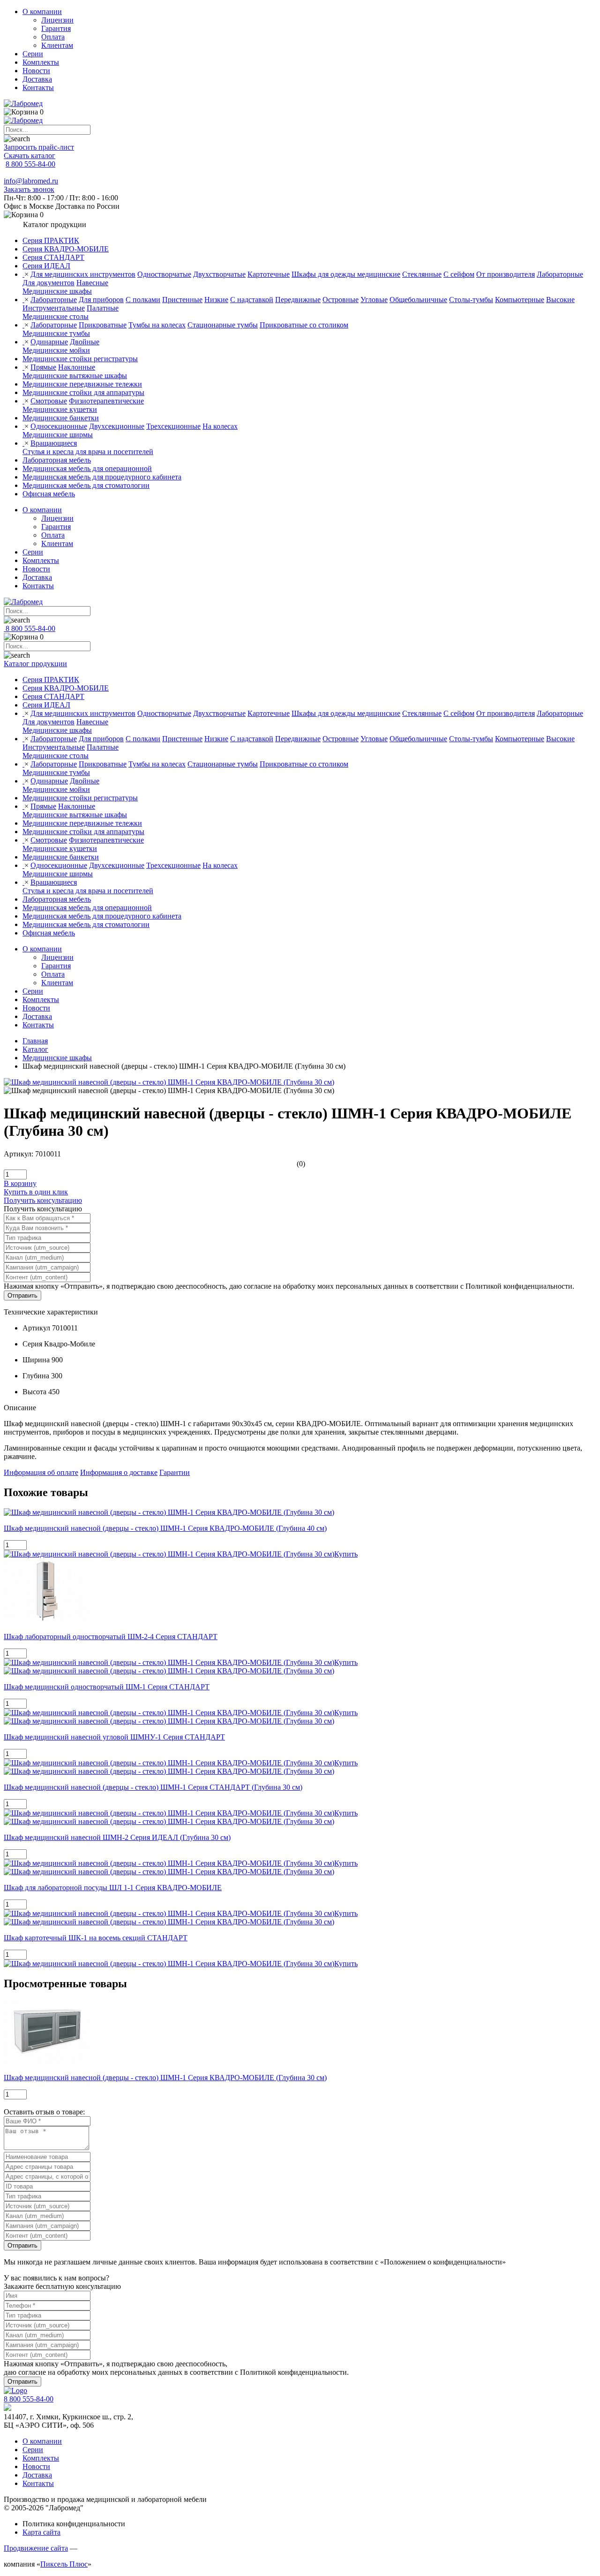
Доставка (37, 79)
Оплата (53, 37)
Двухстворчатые (219, 274)
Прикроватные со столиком (304, 325)
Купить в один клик (36, 1192)
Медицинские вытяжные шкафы (75, 376)
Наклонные (77, 367)
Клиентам (57, 45)
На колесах (220, 426)
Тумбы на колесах (157, 325)
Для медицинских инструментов (83, 274)
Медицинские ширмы (58, 435)
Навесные (92, 283)
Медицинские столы (56, 316)
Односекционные (59, 426)
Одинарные (49, 342)
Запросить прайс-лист (39, 147)
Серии (33, 54)
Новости (36, 71)
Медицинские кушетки (60, 409)
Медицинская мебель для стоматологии (86, 485)
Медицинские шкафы (57, 291)
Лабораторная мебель (57, 460)
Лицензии (57, 20)
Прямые (43, 367)
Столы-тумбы (471, 300)
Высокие (560, 300)
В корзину (20, 1183)
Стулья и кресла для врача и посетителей (88, 452)
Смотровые (49, 401)
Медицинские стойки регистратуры (80, 359)
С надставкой (252, 300)
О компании (42, 11)
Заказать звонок (29, 189)
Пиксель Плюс (64, 2564)
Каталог (35, 1049)
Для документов (49, 283)
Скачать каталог (30, 156)
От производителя (506, 274)
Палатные (103, 308)
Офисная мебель (49, 494)
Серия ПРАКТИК (51, 240)
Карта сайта (41, 2532)
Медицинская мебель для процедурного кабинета (102, 477)
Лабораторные (560, 274)
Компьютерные (520, 300)
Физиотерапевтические (106, 401)
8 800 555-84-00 (30, 164)
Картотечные (269, 274)
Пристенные (182, 300)
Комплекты (41, 62)
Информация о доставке (119, 1472)
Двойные (85, 342)
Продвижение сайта (36, 2548)
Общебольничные (418, 300)
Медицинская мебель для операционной (87, 468)
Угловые (374, 300)
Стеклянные (422, 274)
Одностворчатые (164, 274)
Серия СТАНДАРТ (53, 257)
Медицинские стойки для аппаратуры (83, 392)
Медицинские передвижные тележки (82, 384)
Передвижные (298, 300)
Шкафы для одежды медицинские (346, 274)
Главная (35, 1041)
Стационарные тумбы (223, 325)
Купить (346, 1554)
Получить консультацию (43, 1200)
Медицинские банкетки (61, 418)
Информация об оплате (41, 1472)
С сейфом (459, 274)
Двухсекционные (117, 426)
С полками (143, 300)
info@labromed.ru (31, 181)
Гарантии (175, 1472)
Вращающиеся (54, 443)
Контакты (38, 87)
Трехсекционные (173, 426)
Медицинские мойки (56, 350)
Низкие (216, 300)
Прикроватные (103, 325)
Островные (341, 300)
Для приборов (101, 300)
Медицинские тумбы (56, 333)
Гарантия (56, 28)
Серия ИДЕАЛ (46, 266)
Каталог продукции (35, 664)
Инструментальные (54, 308)
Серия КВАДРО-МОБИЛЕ (66, 249)
